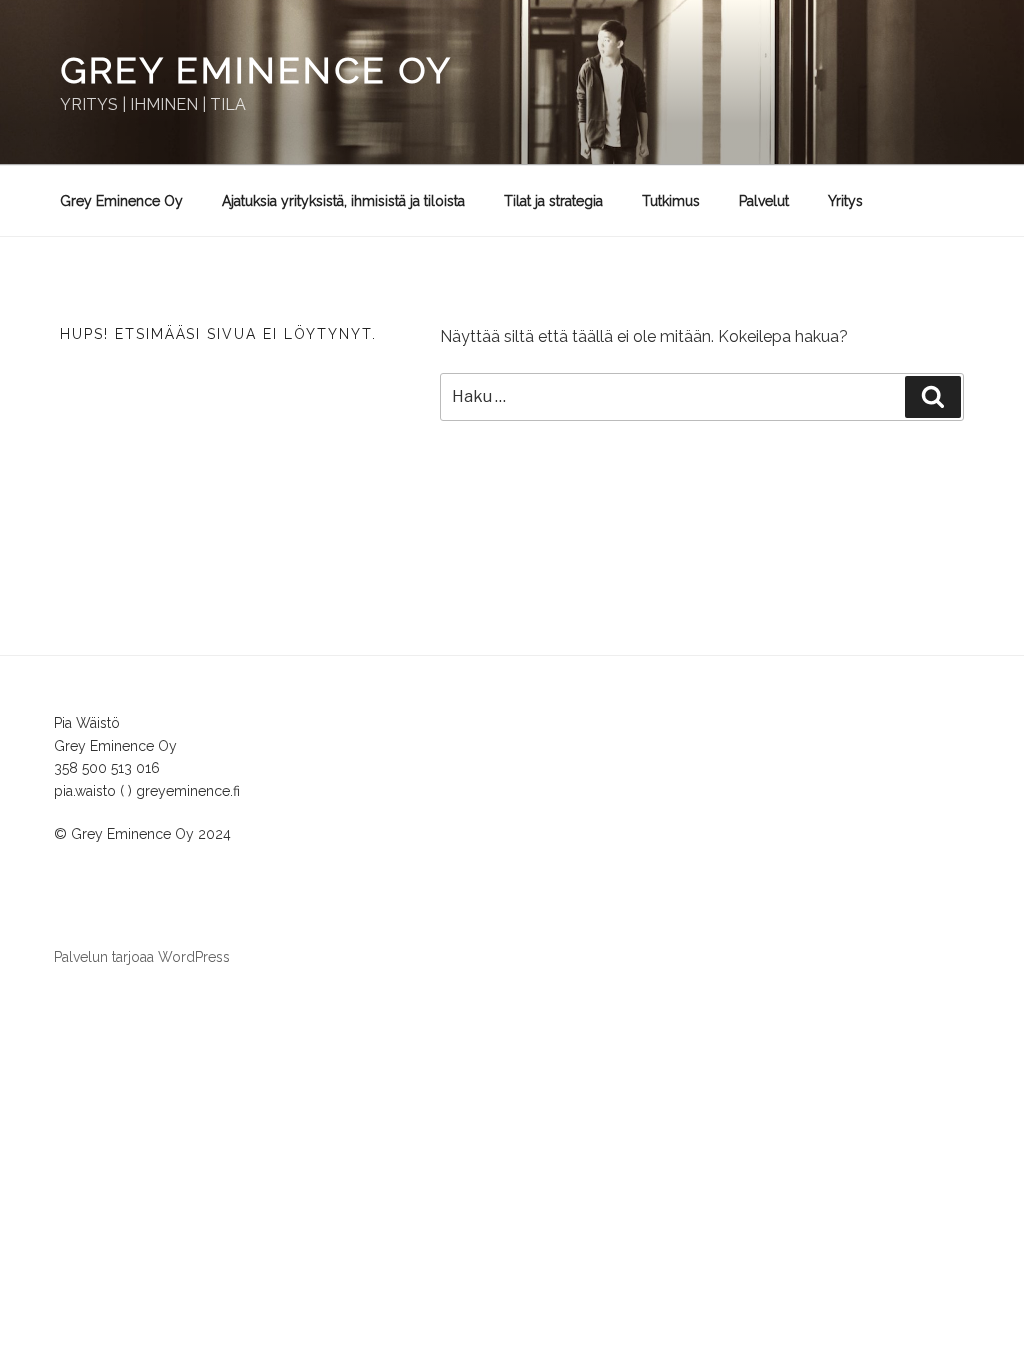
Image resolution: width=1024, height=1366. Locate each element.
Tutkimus (671, 201)
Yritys (845, 201)
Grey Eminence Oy (256, 70)
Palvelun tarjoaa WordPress (142, 957)
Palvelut (764, 201)
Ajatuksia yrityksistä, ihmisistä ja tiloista (343, 201)
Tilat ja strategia (553, 201)
